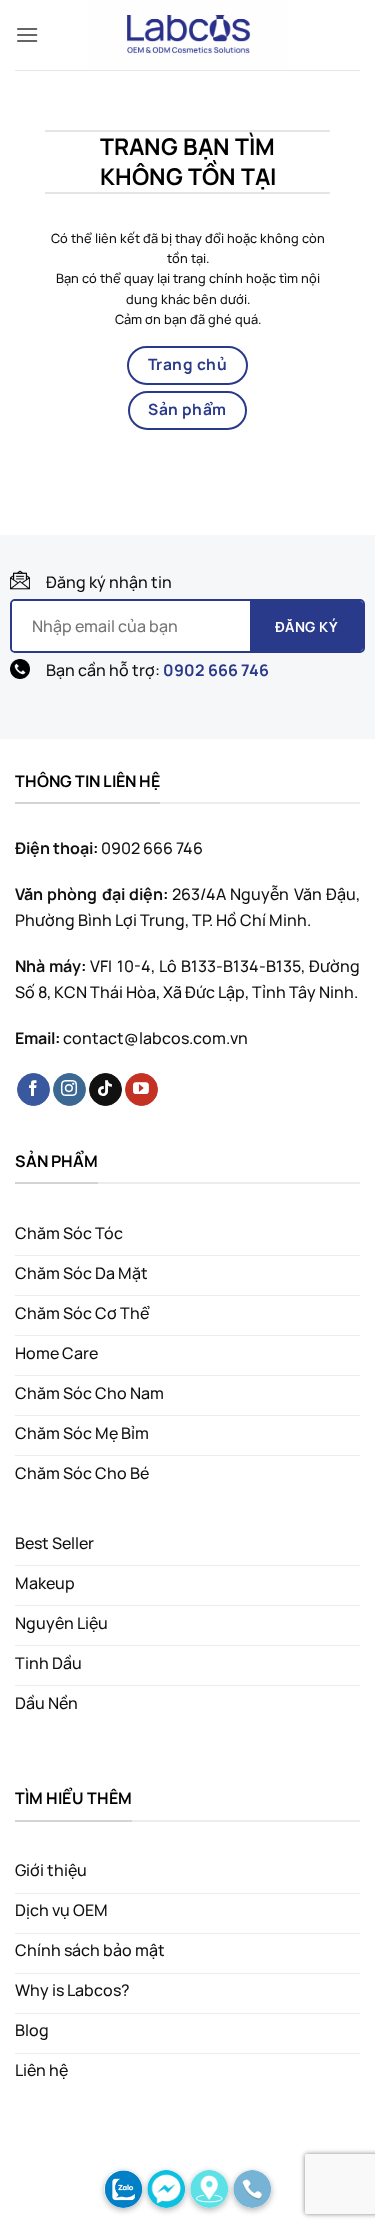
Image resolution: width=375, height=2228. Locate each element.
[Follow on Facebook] (33, 1090)
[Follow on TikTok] (105, 1090)
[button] (27, 34)
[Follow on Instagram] (69, 1090)
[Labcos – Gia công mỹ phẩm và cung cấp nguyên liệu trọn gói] (188, 35)
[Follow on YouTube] (141, 1090)
